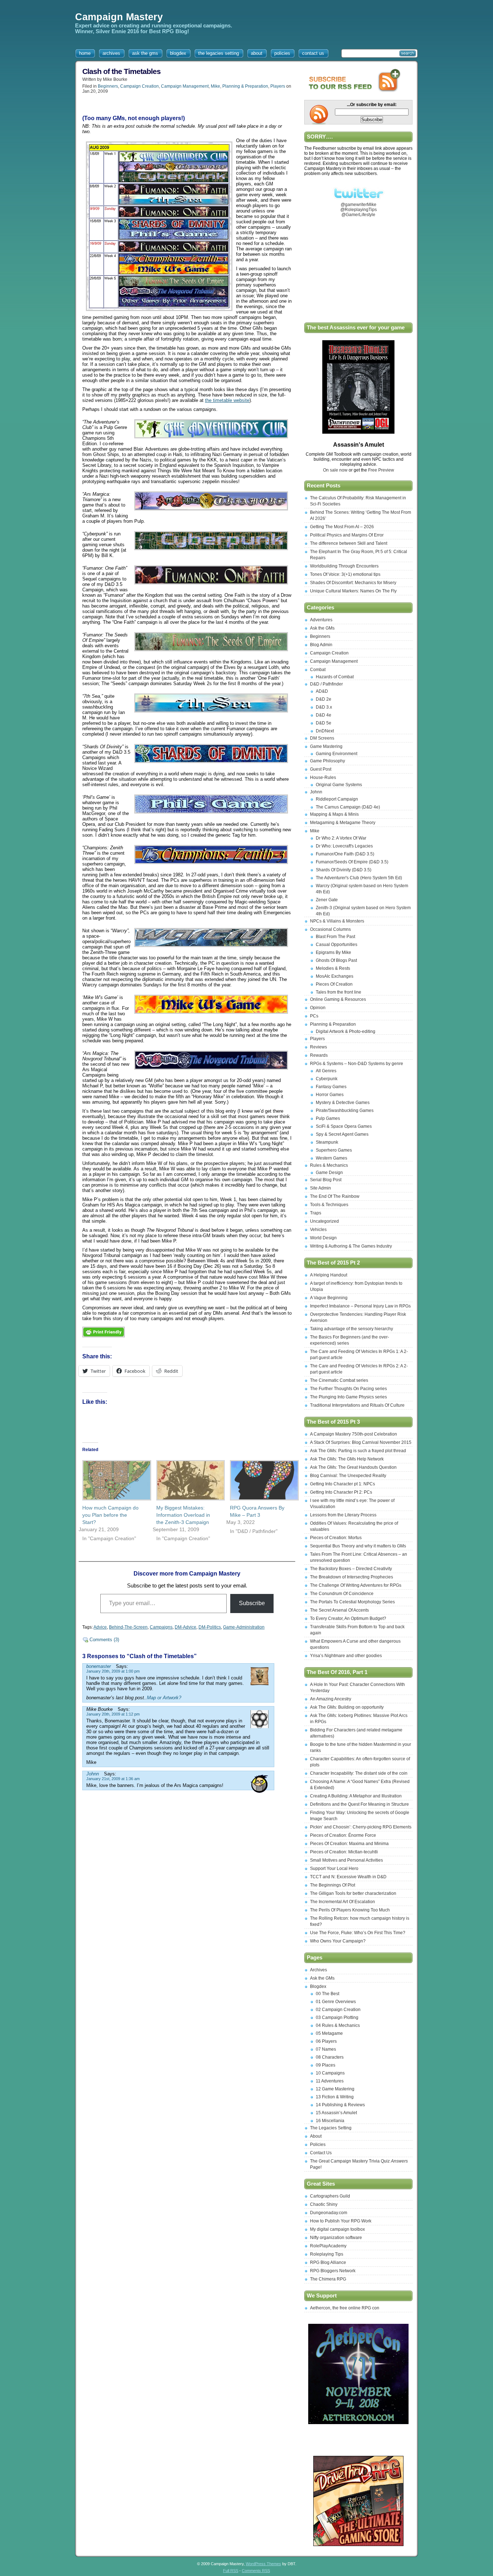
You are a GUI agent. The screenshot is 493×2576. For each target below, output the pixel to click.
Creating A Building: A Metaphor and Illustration (356, 1796)
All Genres (326, 1071)
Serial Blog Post (326, 1180)
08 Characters (330, 2057)
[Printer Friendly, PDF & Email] (104, 1339)
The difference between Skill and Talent (349, 543)
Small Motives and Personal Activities (346, 1860)
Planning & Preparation (245, 86)
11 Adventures (330, 2081)
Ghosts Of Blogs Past (336, 960)
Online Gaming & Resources (338, 999)
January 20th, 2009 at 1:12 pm (113, 1714)
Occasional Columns (330, 929)
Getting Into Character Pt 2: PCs (341, 1492)
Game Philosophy (328, 761)
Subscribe (252, 1603)
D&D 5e (324, 723)
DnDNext (325, 731)
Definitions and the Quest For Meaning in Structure (359, 1804)
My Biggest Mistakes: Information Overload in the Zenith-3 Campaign (183, 1515)
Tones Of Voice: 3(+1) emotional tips (345, 574)
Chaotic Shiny (324, 2204)
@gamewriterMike (359, 205)
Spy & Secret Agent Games (342, 1134)
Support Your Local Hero (334, 1869)
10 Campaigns (330, 2073)
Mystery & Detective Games (343, 1103)
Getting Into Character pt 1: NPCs (343, 1484)
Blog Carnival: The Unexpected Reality (348, 1476)
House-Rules (323, 777)
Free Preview (381, 470)
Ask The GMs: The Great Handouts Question (353, 1467)
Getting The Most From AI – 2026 (342, 527)
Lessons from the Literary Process (343, 1515)
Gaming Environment (337, 754)
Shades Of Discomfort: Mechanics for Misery (353, 583)
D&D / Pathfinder (326, 684)
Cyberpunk (327, 1079)
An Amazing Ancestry (331, 1699)
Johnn (316, 792)
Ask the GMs (322, 628)
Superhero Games (334, 1150)
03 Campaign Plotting (337, 2018)
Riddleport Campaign (337, 799)
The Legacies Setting (331, 2128)
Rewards (319, 1055)
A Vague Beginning (329, 1298)
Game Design (329, 1173)
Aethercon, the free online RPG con (345, 2308)
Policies (318, 2145)
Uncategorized (324, 1221)
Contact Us (321, 2153)
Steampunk (327, 1142)
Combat (318, 670)
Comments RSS (256, 2571)
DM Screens (322, 738)
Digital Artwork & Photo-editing (346, 1031)
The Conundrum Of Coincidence (342, 1594)
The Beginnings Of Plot (333, 1885)
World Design (323, 1238)
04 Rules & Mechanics (338, 2025)
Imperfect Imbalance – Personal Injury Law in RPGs (360, 1306)
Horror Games (330, 1095)
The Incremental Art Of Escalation (343, 1902)
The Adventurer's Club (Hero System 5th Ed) (359, 878)
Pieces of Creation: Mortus (336, 1538)
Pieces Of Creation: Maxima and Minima (349, 1844)
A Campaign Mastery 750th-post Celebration (354, 1434)
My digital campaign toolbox (337, 2229)
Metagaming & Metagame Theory (343, 823)
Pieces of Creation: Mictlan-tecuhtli (344, 1852)
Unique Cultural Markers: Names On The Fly (353, 591)
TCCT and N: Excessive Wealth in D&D (348, 1877)
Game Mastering (326, 746)
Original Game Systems (339, 785)
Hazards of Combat (335, 677)
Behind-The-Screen (128, 1627)
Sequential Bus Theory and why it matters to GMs (358, 1546)
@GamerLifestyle (358, 215)
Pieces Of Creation (334, 984)
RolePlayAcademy (328, 2246)
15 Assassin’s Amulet (336, 2113)
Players (278, 86)
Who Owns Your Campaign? (338, 1941)
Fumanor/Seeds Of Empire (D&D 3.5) (352, 862)
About (316, 2136)
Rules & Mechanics (329, 1165)
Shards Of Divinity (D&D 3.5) (344, 870)
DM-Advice (186, 1627)
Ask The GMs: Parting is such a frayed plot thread (358, 1451)
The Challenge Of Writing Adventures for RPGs (356, 1585)
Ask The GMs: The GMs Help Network (347, 1459)
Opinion (318, 1008)
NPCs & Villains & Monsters (337, 921)
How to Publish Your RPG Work (341, 2221)
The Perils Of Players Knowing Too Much (350, 1910)
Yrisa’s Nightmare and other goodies (346, 1656)
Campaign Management (185, 86)
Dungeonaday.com (329, 2213)
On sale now (336, 470)
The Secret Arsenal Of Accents (339, 1610)
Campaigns (161, 1627)
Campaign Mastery (119, 17)
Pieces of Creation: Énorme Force (343, 1835)
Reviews (319, 1047)
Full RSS (231, 2571)
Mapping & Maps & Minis (334, 814)
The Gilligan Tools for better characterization (353, 1893)
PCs (314, 1016)
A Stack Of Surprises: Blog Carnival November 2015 (361, 1442)
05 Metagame (329, 2033)
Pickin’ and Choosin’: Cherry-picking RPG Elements (361, 1827)
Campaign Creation (139, 86)
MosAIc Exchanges (335, 976)
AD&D (322, 691)
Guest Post (321, 769)
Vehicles (318, 1230)
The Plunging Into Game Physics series (348, 1397)
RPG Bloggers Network (333, 2271)
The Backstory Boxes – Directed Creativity (351, 1569)
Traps (316, 1213)
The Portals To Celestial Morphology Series (352, 1602)
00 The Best (328, 1994)
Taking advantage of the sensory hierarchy (352, 1329)
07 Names (326, 2049)
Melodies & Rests (333, 968)
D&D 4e (324, 715)
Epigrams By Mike (333, 952)
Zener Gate (327, 900)
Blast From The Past (335, 937)
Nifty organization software (336, 2238)
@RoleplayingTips (359, 210)
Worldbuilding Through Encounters (344, 566)
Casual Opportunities (337, 945)
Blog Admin (321, 645)
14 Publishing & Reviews (340, 2105)
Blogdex (318, 1986)
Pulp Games (328, 1118)
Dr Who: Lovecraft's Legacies (344, 846)
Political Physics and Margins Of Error (347, 535)
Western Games (331, 1158)
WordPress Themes (263, 2564)
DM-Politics (210, 1627)
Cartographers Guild (330, 2196)
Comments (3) (104, 1640)
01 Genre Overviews (336, 2002)
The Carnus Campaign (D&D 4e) (348, 807)
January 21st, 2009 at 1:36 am (113, 1779)
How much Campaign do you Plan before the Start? (110, 1515)
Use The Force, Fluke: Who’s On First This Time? (358, 1933)
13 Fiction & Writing (335, 2097)
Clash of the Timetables (121, 71)
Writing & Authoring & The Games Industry (351, 1246)
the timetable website (227, 400)
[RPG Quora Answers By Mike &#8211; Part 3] (260, 1480)
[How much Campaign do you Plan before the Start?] (112, 1480)
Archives (319, 1970)
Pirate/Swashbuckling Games (345, 1110)
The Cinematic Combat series (339, 1380)
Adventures (321, 620)
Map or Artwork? (164, 1698)
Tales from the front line (339, 992)
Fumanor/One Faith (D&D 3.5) (345, 854)
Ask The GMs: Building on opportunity (347, 1707)
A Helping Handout (329, 1275)
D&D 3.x (324, 707)
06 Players (326, 2041)
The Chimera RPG (328, 2279)
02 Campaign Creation (338, 2010)
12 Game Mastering (335, 2089)
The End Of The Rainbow (335, 1196)
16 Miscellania (330, 2121)
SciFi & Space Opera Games (344, 1126)
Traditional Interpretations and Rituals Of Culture (357, 1405)
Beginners (108, 86)
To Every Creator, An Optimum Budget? (348, 1618)
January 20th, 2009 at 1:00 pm (113, 1671)
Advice (100, 1627)
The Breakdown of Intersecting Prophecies (352, 1577)
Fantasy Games (331, 1087)
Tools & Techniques (329, 1205)
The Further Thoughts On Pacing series (348, 1389)
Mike (215, 86)
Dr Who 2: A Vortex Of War (341, 838)
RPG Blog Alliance (328, 2262)
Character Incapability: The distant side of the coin (359, 1773)
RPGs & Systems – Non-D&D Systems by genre (357, 1064)
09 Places (326, 2065)
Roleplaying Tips (327, 2254)
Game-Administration (244, 1627)
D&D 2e (324, 699)
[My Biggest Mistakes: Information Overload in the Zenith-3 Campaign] (186, 1480)
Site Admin (320, 1188)
